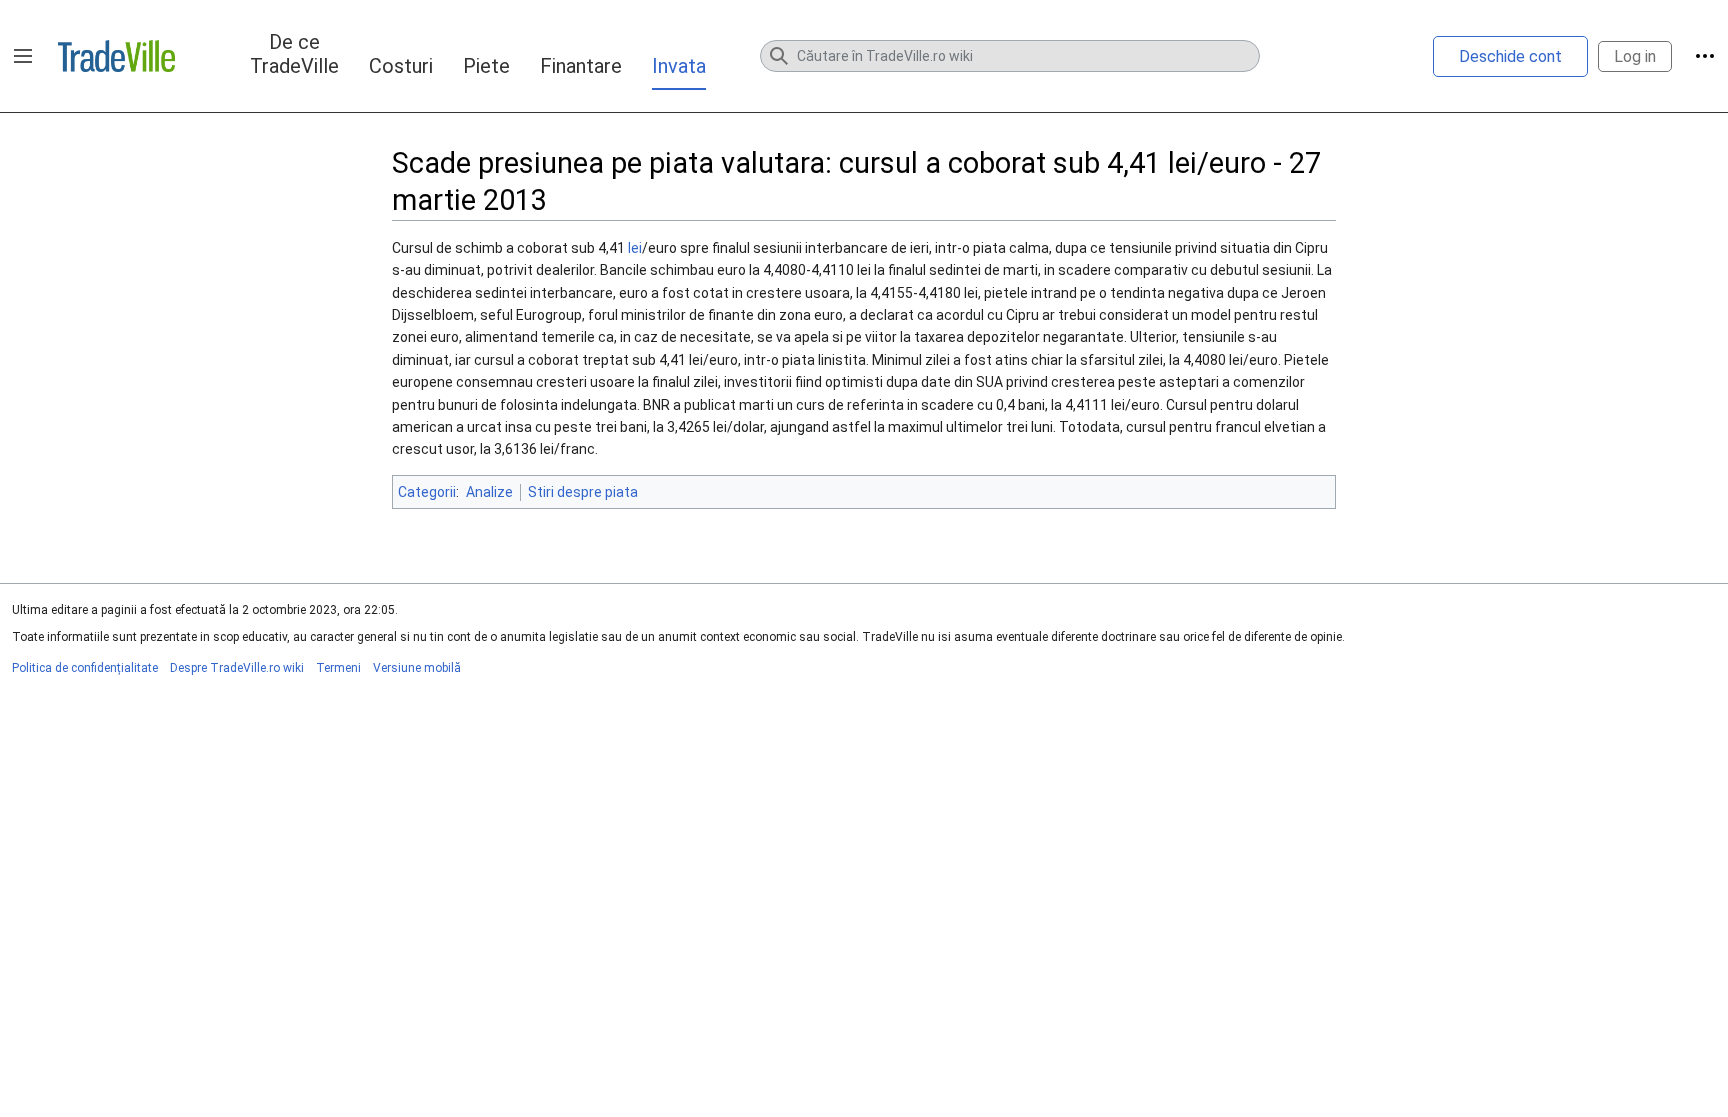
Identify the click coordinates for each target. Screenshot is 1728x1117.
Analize (489, 492)
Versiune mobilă (417, 668)
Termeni (338, 668)
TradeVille (116, 56)
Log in (1635, 56)
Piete (486, 66)
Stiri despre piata (583, 492)
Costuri (401, 66)
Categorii (427, 492)
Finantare (581, 66)
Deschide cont (1510, 56)
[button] (23, 56)
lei (635, 248)
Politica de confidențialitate (85, 668)
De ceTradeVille (294, 54)
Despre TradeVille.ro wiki (237, 668)
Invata (679, 66)
